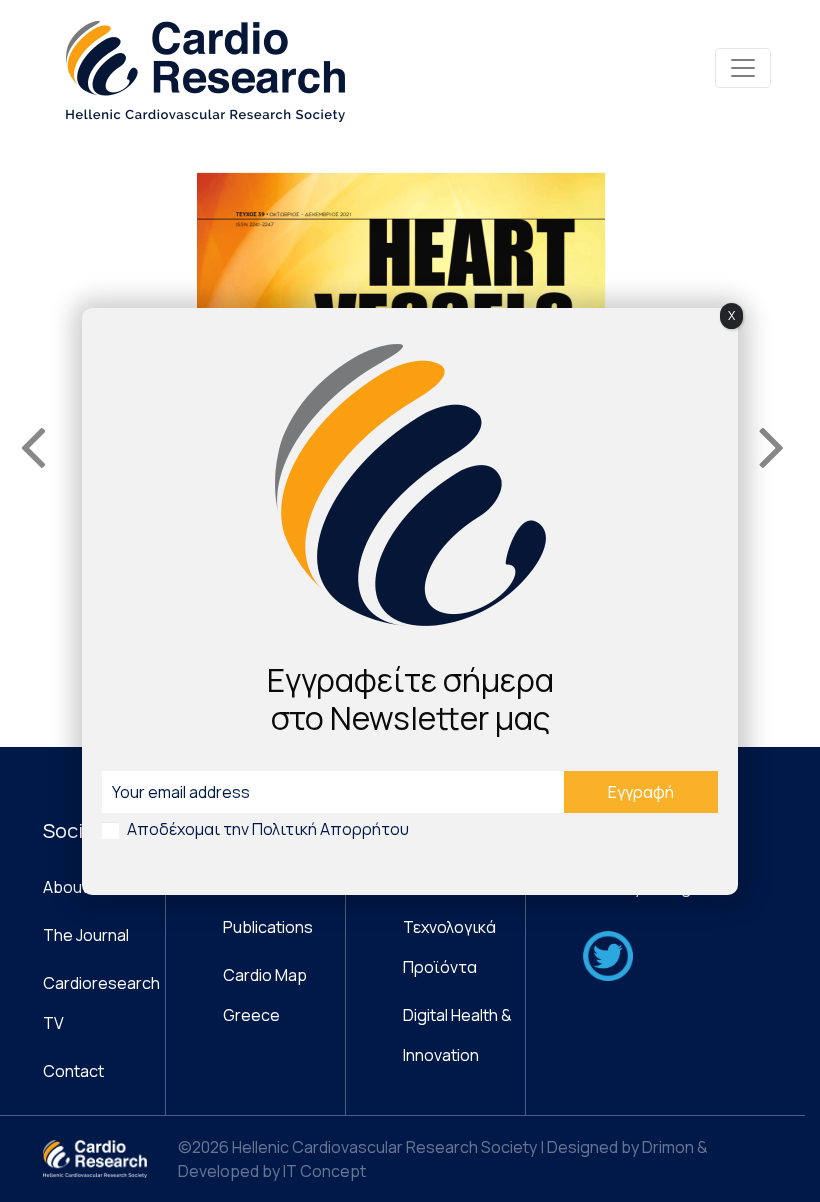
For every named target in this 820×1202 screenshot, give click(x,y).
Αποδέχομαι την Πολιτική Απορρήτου (268, 829)
